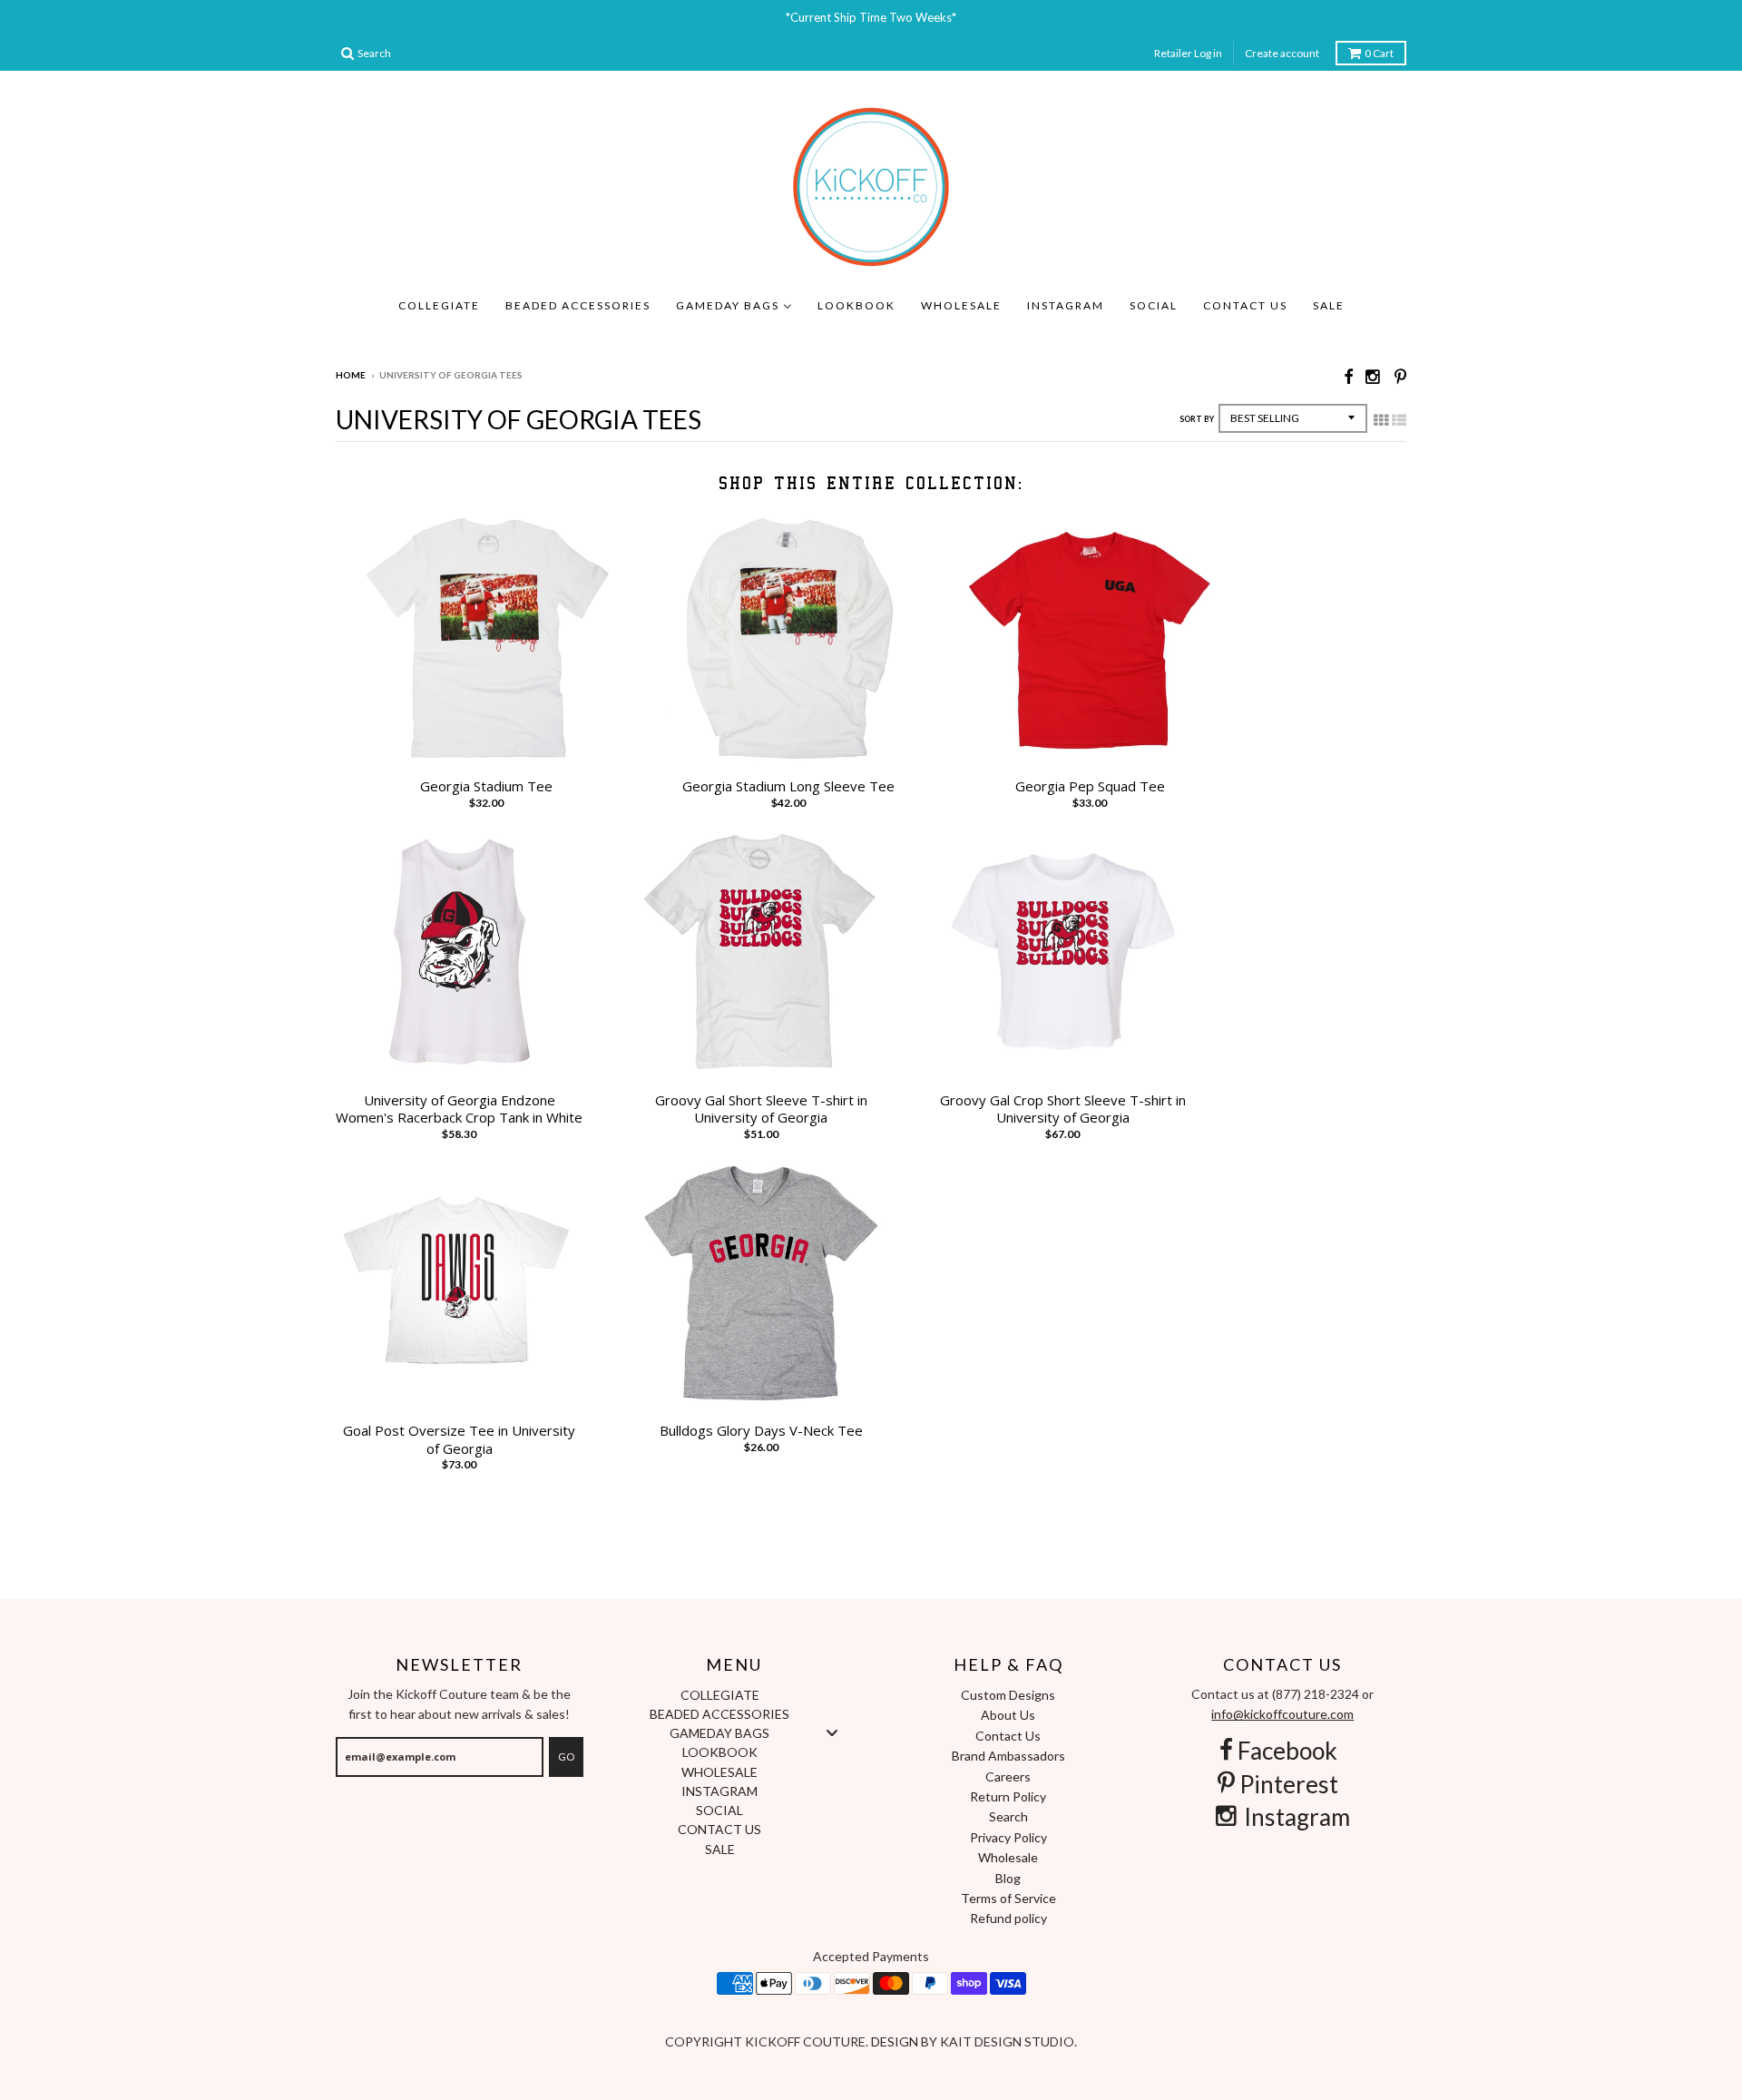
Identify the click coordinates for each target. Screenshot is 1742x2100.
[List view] (1399, 420)
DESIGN (896, 2041)
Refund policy (1008, 1918)
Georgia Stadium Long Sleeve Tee (788, 786)
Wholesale (1008, 1857)
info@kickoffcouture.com (1282, 1714)
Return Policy (1008, 1796)
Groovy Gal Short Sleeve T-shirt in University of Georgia (761, 1109)
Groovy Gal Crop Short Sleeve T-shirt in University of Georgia (1063, 1109)
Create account (1282, 53)
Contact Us (1008, 1736)
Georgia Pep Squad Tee (1090, 786)
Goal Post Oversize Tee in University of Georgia (459, 1440)
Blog (1008, 1878)
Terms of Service (1008, 1898)
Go (566, 1757)
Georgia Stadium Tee (486, 786)
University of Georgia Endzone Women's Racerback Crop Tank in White (459, 1109)
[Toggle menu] (832, 1733)
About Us (1008, 1715)
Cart (1379, 53)
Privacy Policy (1008, 1837)
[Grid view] (1381, 420)
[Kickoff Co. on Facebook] (1348, 376)
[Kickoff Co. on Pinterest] (1400, 376)
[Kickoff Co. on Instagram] (1374, 376)
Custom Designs (1008, 1695)
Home (351, 375)
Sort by (1197, 419)
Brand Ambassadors (1008, 1756)
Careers (1008, 1776)
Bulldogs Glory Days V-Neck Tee (761, 1431)
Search (1008, 1816)
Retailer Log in (1188, 53)
